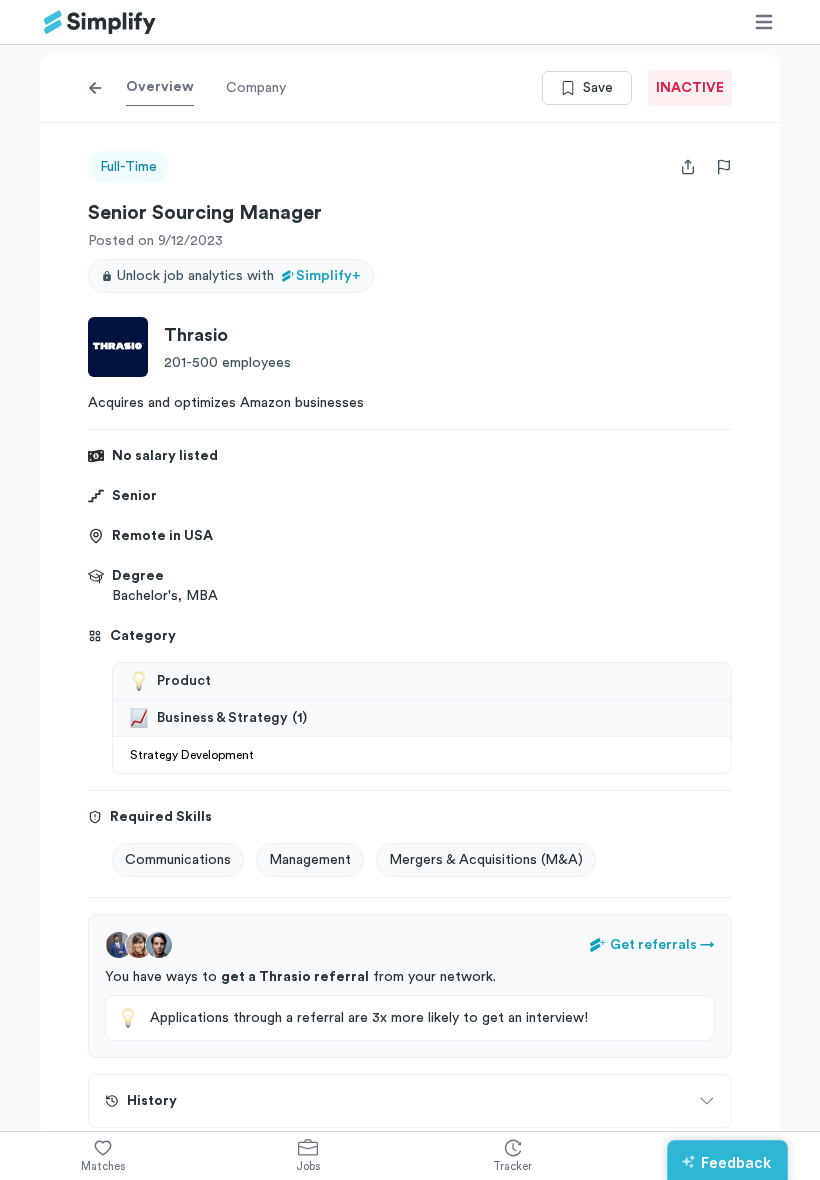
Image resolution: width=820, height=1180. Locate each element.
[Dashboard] (100, 22)
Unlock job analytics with (239, 276)
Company (256, 88)
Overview (160, 87)
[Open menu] (764, 22)
